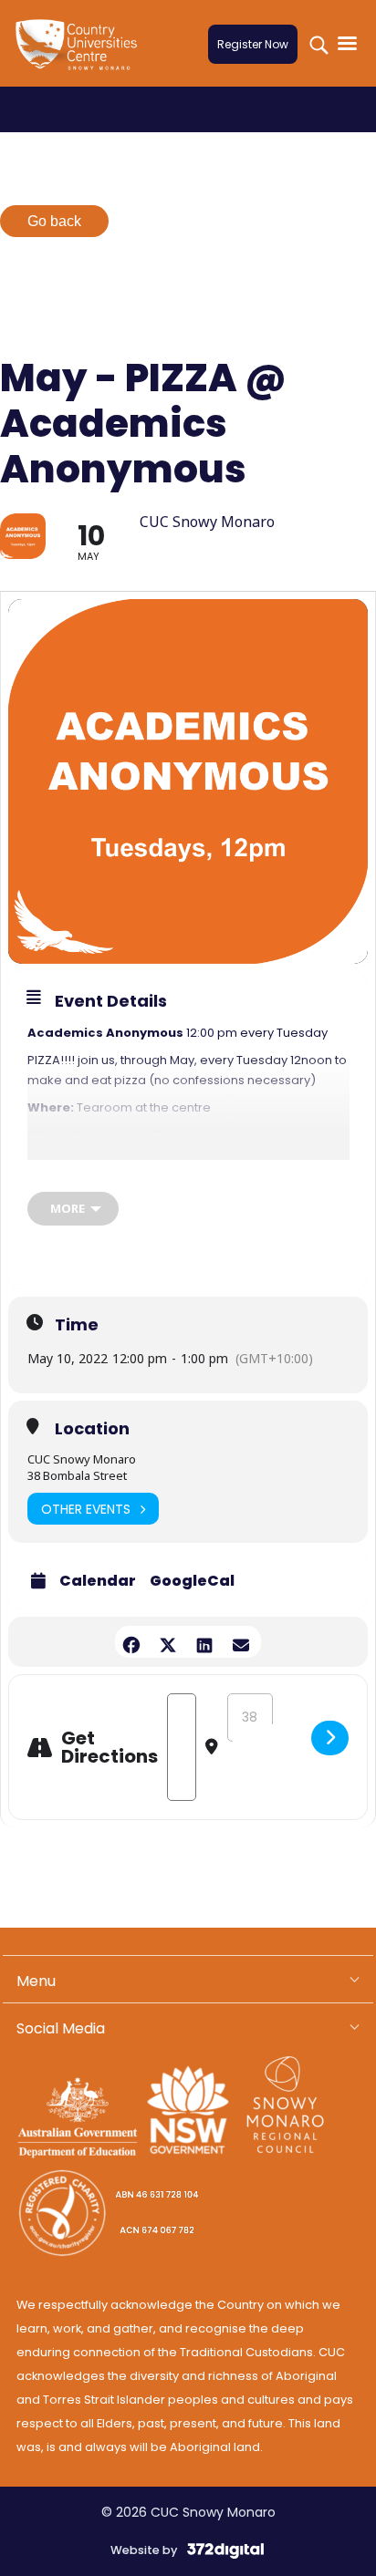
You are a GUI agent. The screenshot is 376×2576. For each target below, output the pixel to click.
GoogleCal (192, 1581)
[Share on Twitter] (167, 1642)
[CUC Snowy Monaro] (80, 55)
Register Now (253, 44)
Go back (54, 221)
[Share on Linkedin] (204, 1642)
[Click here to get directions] (330, 1738)
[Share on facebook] (131, 1642)
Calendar (98, 1581)
